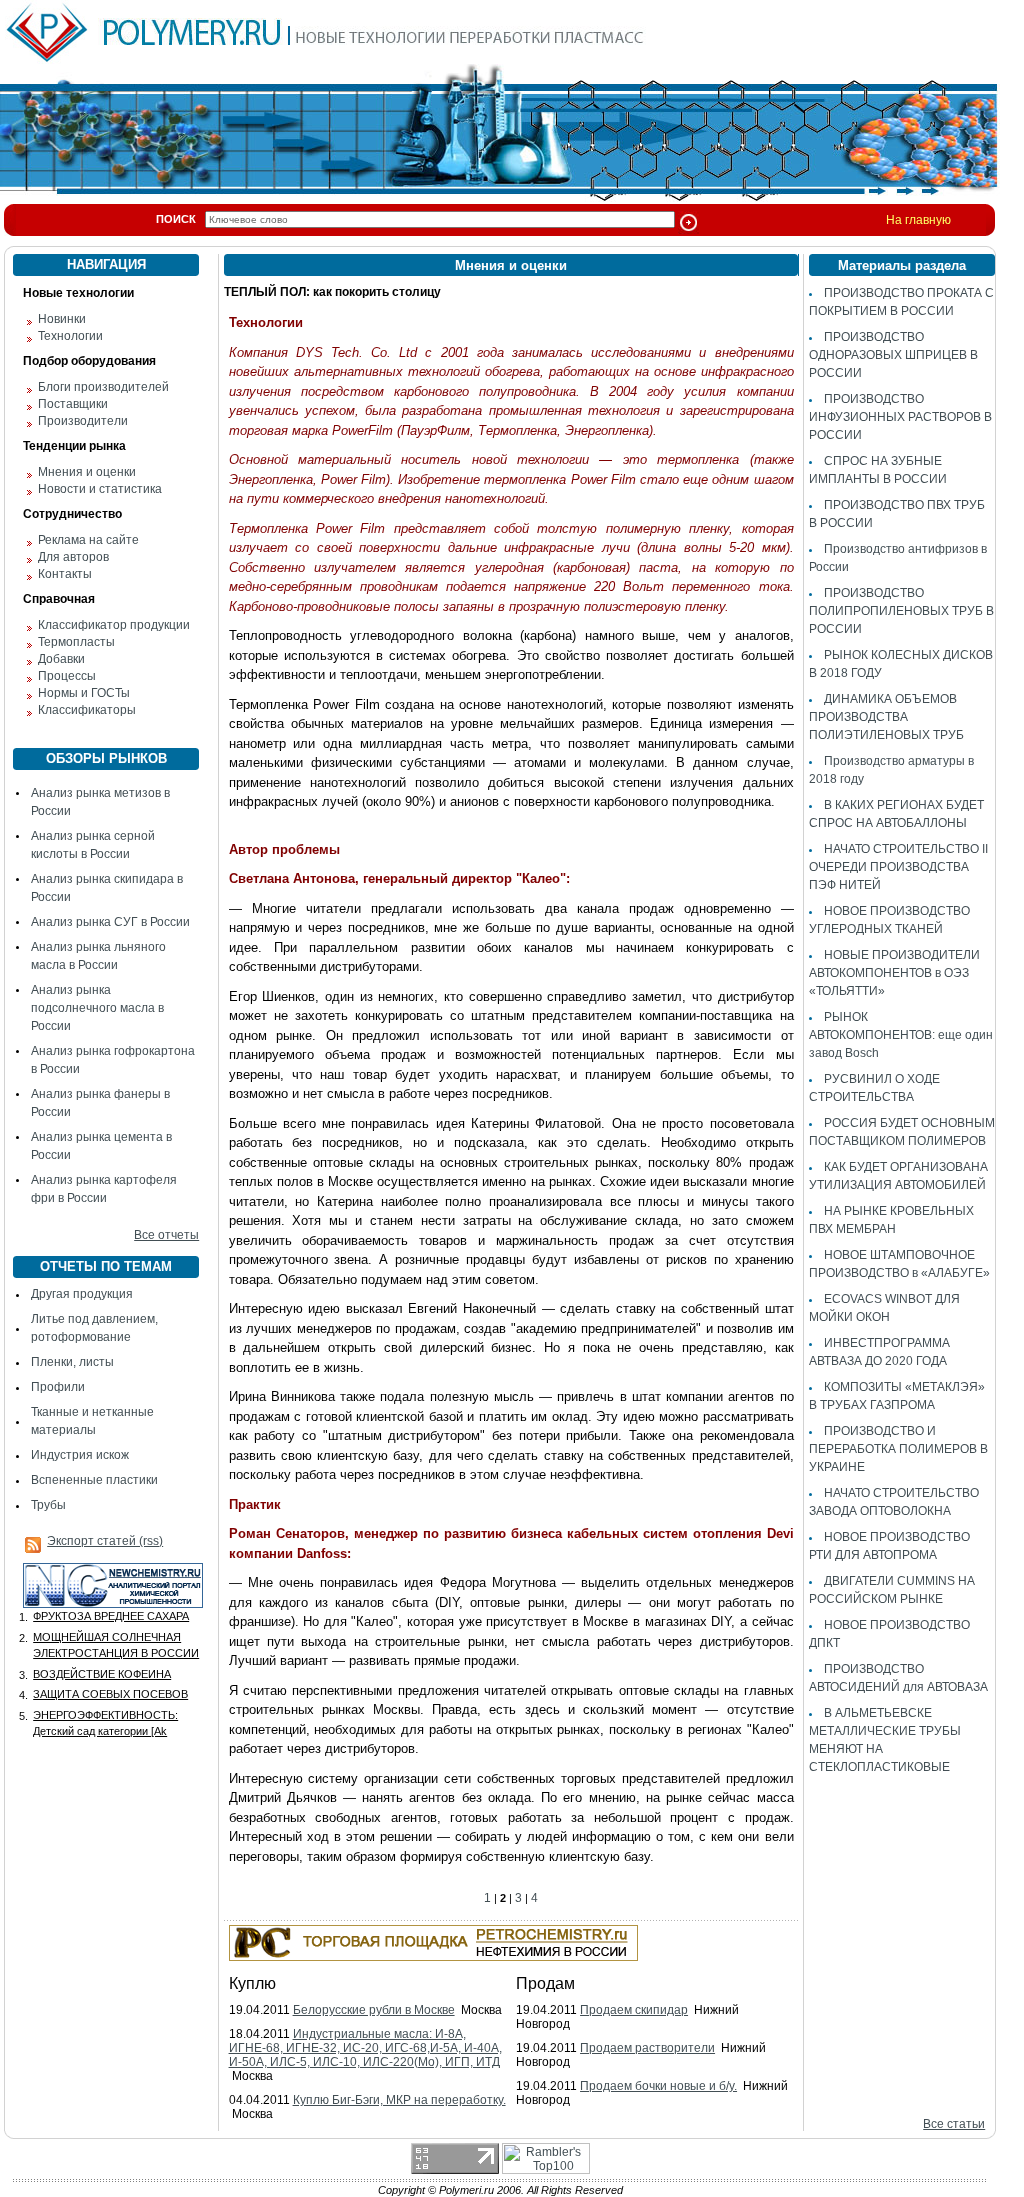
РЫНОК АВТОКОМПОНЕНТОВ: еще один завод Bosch (901, 1035)
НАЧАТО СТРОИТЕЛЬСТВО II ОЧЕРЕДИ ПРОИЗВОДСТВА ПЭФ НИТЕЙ (898, 867)
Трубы (48, 1505)
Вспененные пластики (94, 1480)
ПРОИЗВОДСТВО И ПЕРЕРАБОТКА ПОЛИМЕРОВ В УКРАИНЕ (898, 1449)
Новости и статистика (100, 489)
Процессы (67, 676)
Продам (545, 1983)
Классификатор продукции (114, 625)
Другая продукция (82, 1294)
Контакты (65, 574)
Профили (58, 1387)
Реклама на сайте (88, 540)
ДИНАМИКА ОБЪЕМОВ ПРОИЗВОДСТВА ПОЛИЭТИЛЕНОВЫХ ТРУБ (886, 717)
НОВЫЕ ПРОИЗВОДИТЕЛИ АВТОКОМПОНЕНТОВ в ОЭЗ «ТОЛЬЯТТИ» (894, 973)
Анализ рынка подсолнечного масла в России (97, 1008)
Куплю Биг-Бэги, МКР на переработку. (399, 2100)
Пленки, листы (72, 1362)
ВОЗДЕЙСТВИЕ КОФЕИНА (102, 1674)
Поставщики (73, 404)
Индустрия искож (80, 1455)
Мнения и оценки (87, 472)
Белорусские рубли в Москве (374, 2010)
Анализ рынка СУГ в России (110, 922)
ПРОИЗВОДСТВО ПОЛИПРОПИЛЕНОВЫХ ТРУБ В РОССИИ (901, 611)
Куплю (252, 1983)
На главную (918, 220)
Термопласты (76, 642)
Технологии (70, 336)
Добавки (61, 659)
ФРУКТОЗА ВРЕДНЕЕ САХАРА (111, 1616)
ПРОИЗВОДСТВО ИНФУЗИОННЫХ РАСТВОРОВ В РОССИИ (900, 417)
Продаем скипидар (634, 2010)
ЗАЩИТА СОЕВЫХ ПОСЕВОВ (110, 1694)
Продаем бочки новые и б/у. (658, 2086)
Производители (83, 421)
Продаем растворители (647, 2048)
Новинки (62, 319)
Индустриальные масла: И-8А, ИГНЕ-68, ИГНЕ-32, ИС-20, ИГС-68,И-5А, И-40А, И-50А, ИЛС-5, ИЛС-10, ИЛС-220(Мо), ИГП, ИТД (365, 2048)
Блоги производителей (103, 387)
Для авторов (73, 557)
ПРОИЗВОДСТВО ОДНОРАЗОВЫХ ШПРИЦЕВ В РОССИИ (893, 355)
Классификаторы (87, 710)
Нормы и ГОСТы (84, 693)
